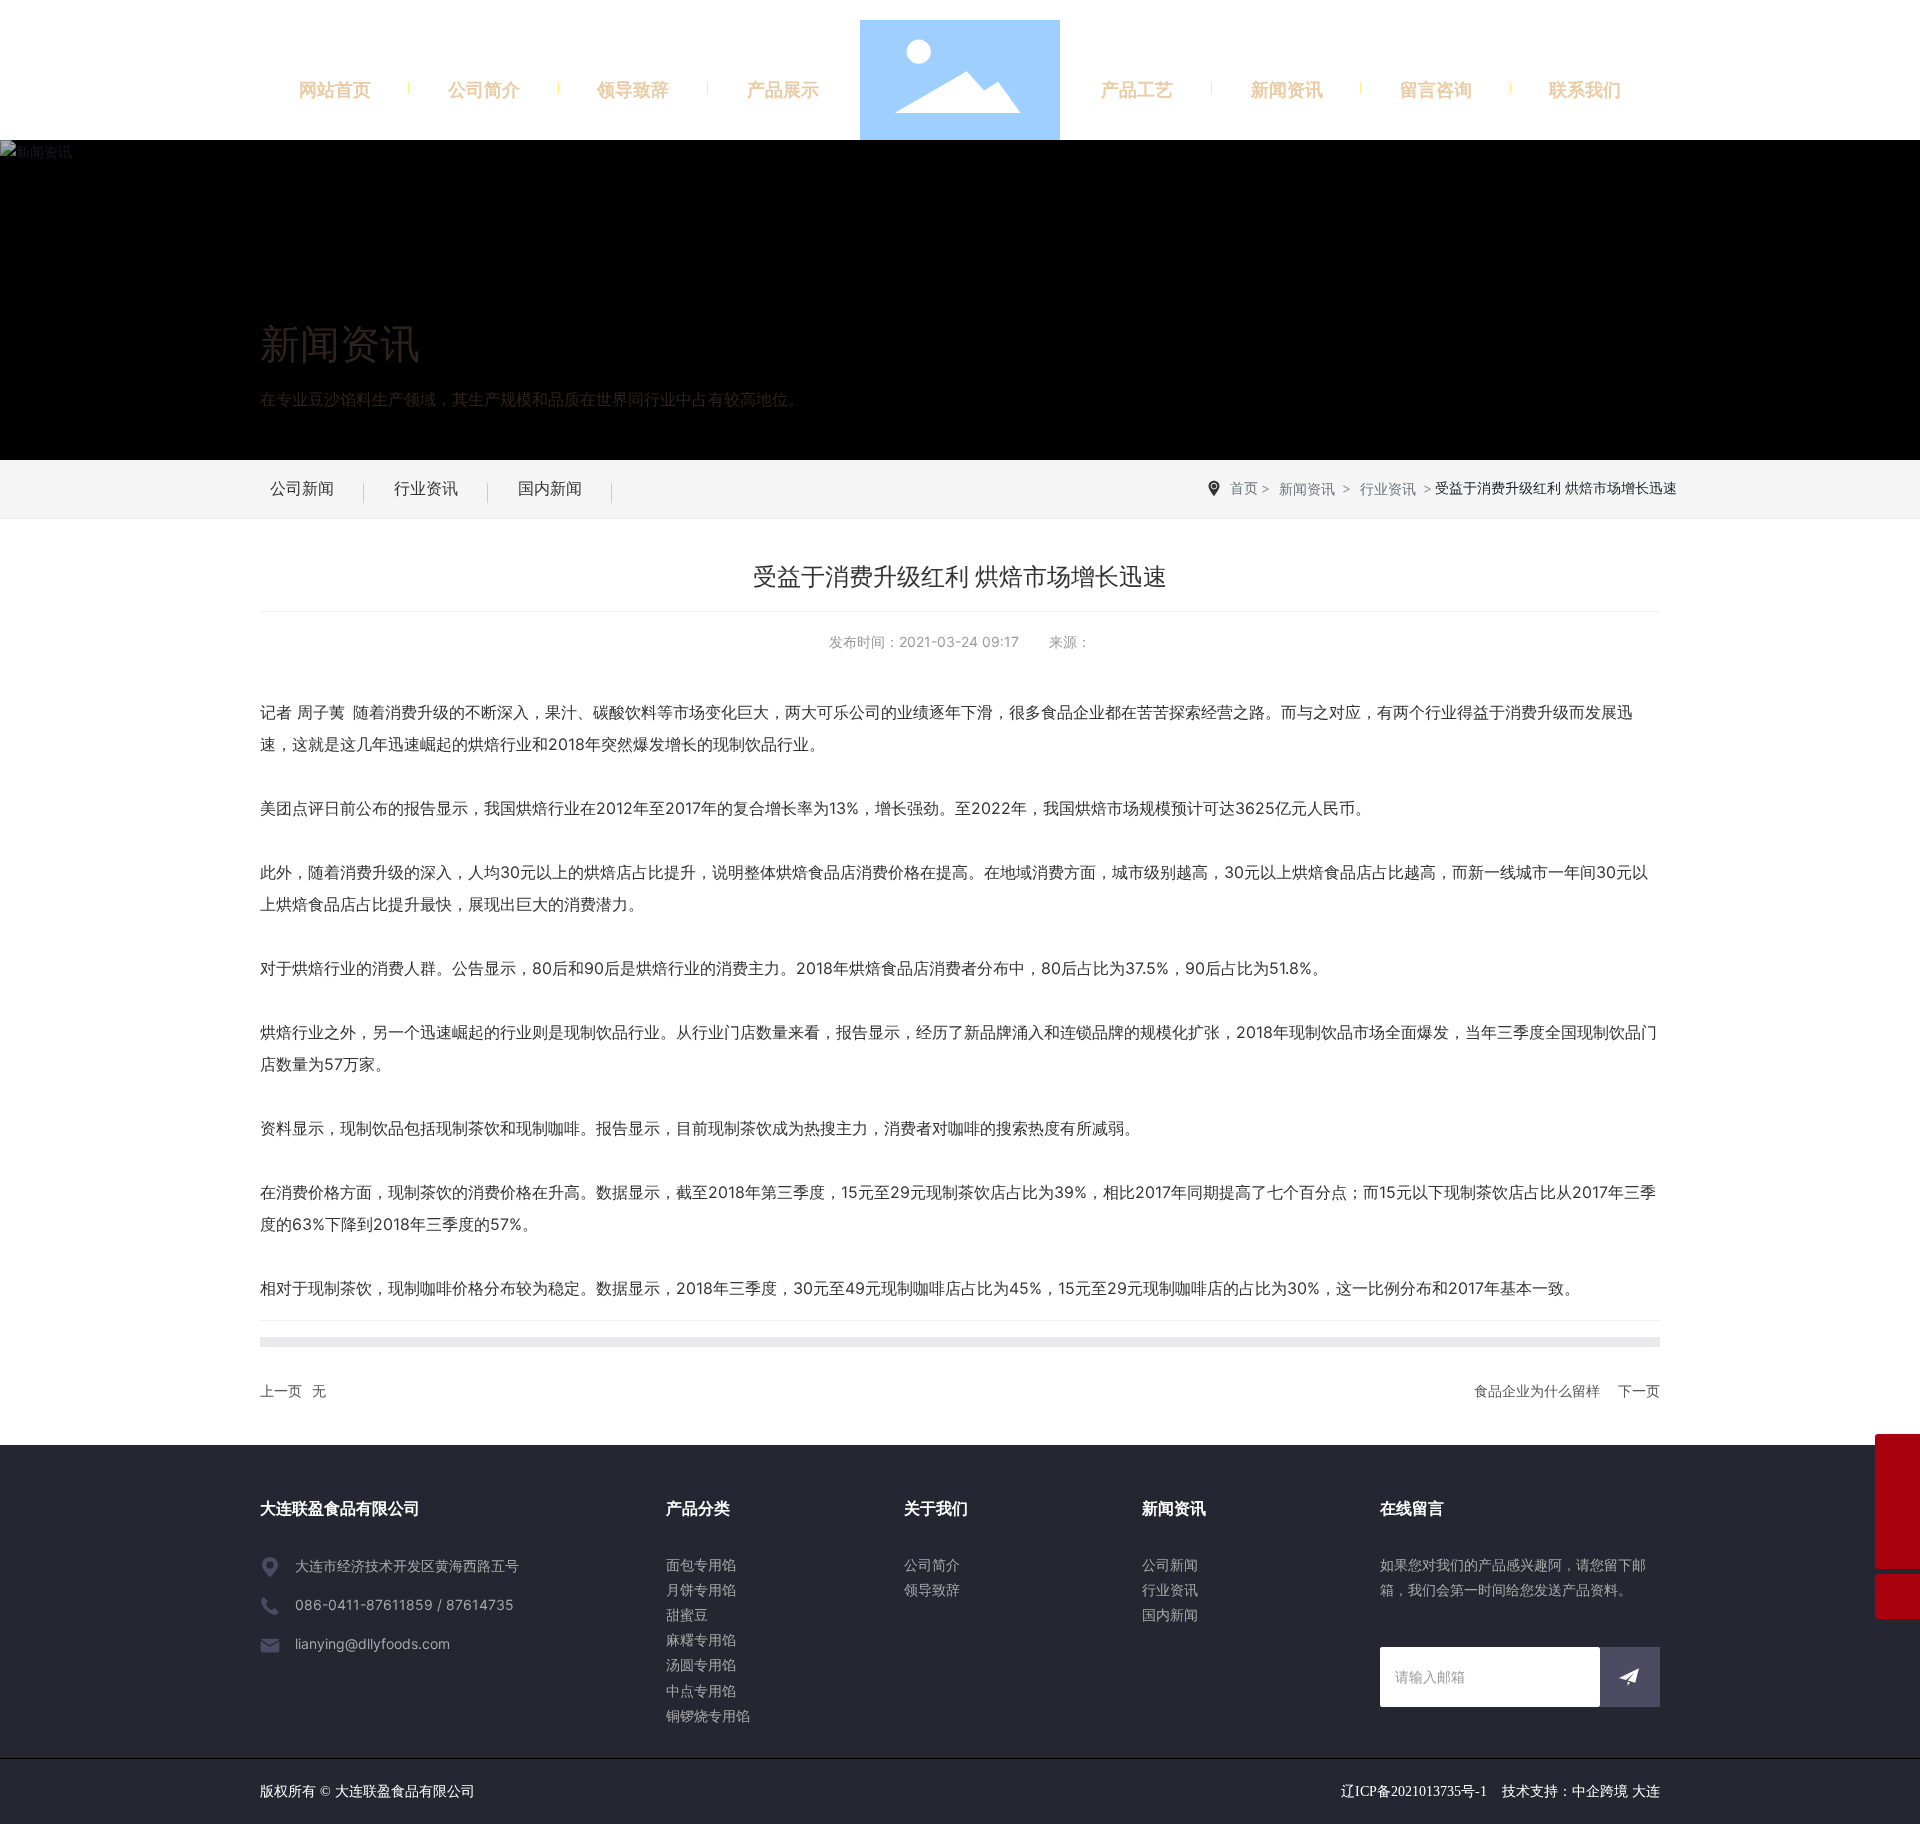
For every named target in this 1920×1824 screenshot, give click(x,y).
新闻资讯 (340, 343)
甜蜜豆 (687, 1614)
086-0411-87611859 (364, 1604)
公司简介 (932, 1564)
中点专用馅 (701, 1690)
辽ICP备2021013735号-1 (1414, 1791)
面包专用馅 (701, 1564)
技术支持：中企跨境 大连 (1581, 1791)
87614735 (480, 1604)
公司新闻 (302, 488)
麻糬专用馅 (701, 1639)
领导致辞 (932, 1589)
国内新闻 (550, 488)
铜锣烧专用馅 (708, 1715)
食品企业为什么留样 (1537, 1390)
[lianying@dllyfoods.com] (1897, 1501)
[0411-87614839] (1897, 1456)
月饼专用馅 (701, 1589)
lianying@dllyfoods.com (372, 1643)
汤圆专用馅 (701, 1664)
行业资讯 (426, 488)
